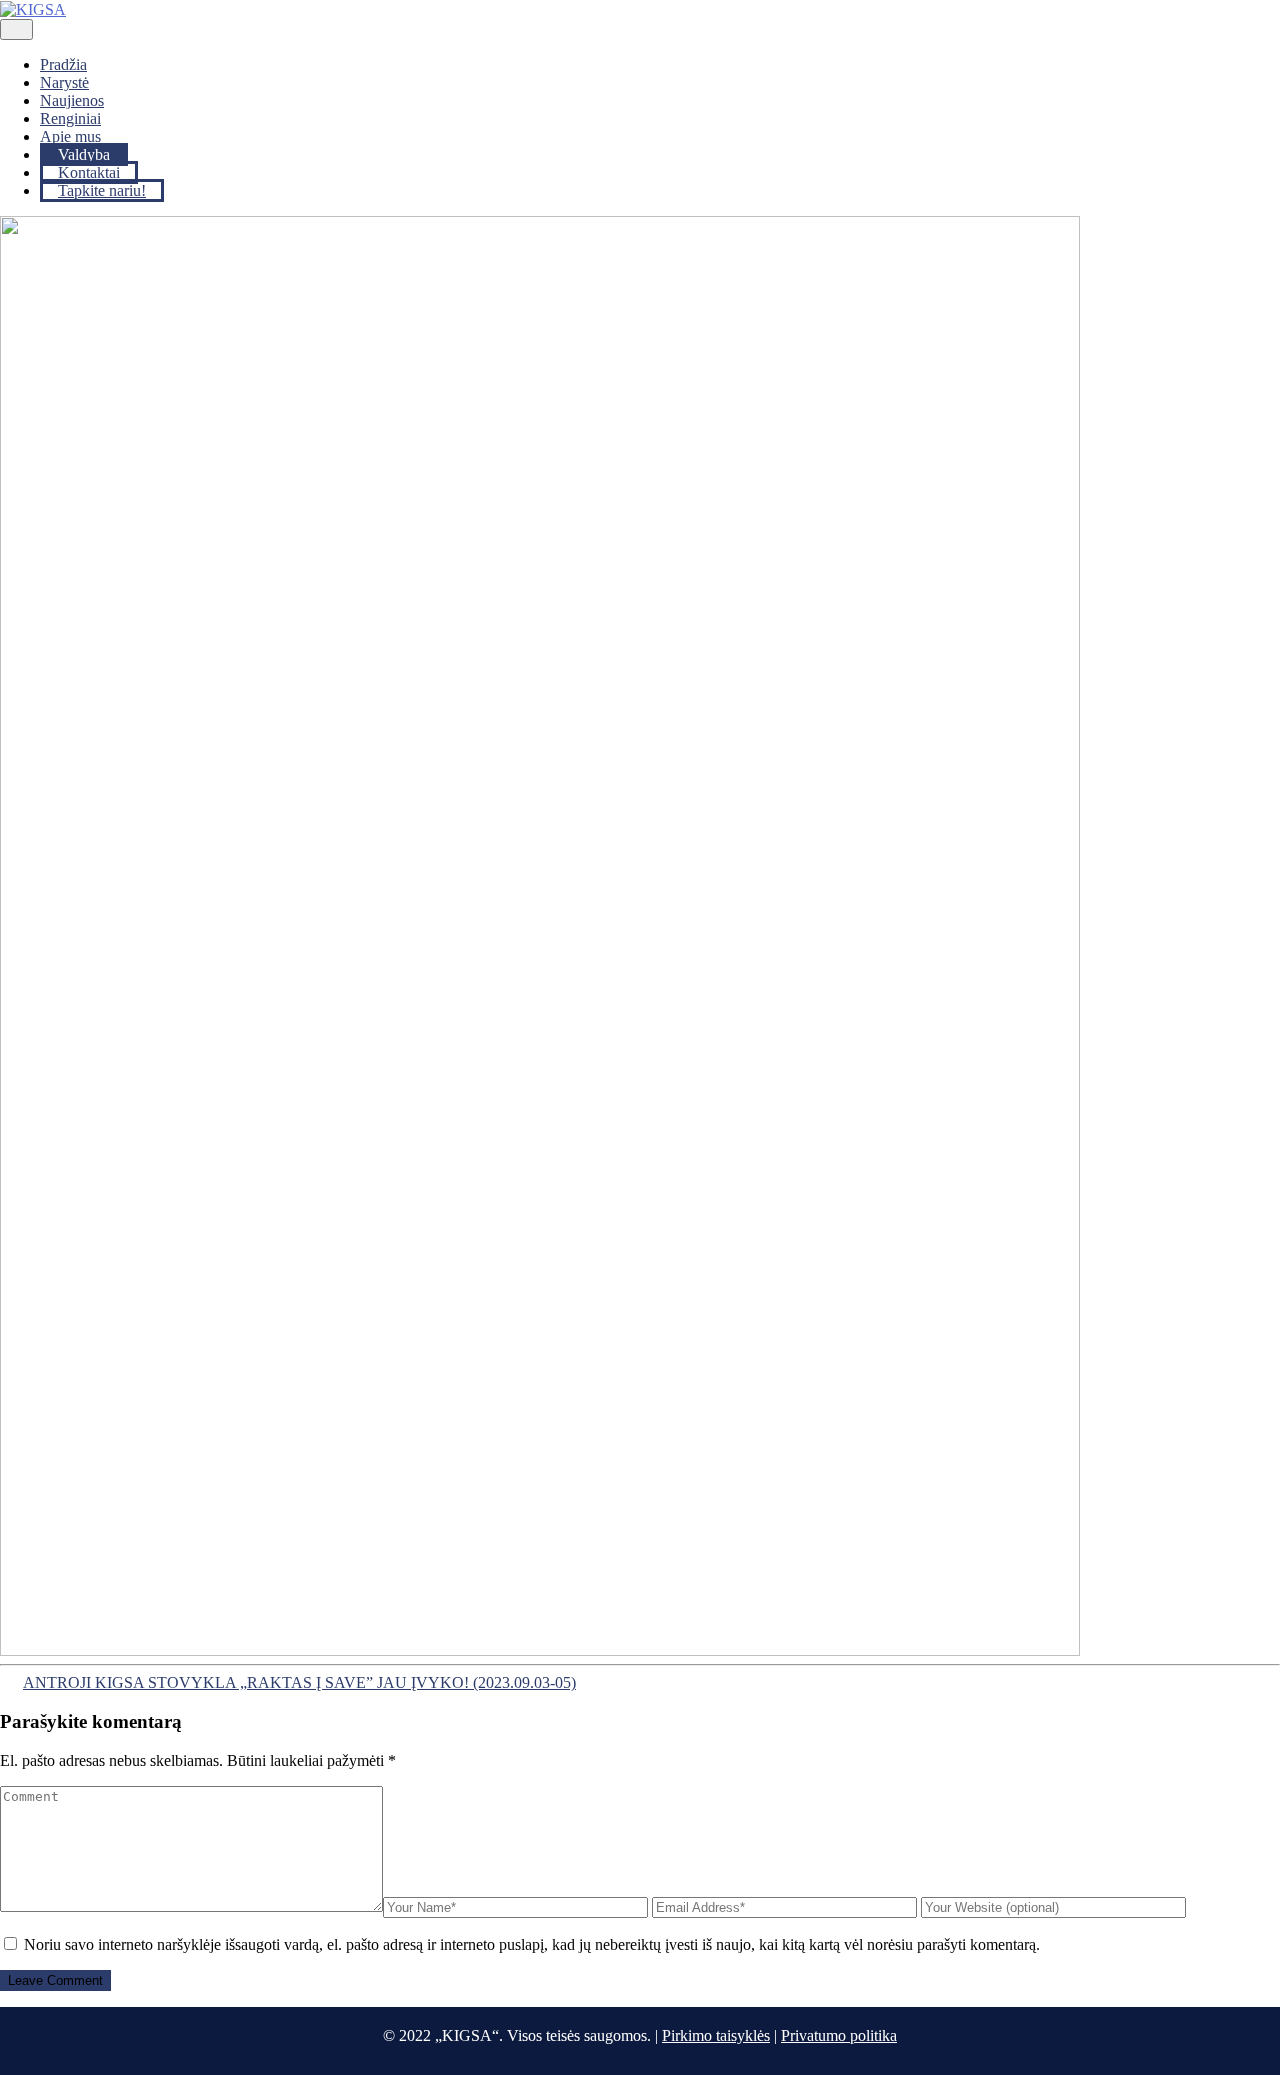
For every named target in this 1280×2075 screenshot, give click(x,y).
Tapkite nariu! (102, 190)
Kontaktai (89, 172)
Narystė (64, 82)
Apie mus (70, 136)
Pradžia (63, 64)
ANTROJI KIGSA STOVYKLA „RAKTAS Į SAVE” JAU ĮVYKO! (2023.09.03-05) (299, 1682)
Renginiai (70, 118)
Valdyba (84, 154)
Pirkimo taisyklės (716, 2035)
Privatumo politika (839, 2035)
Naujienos (72, 100)
